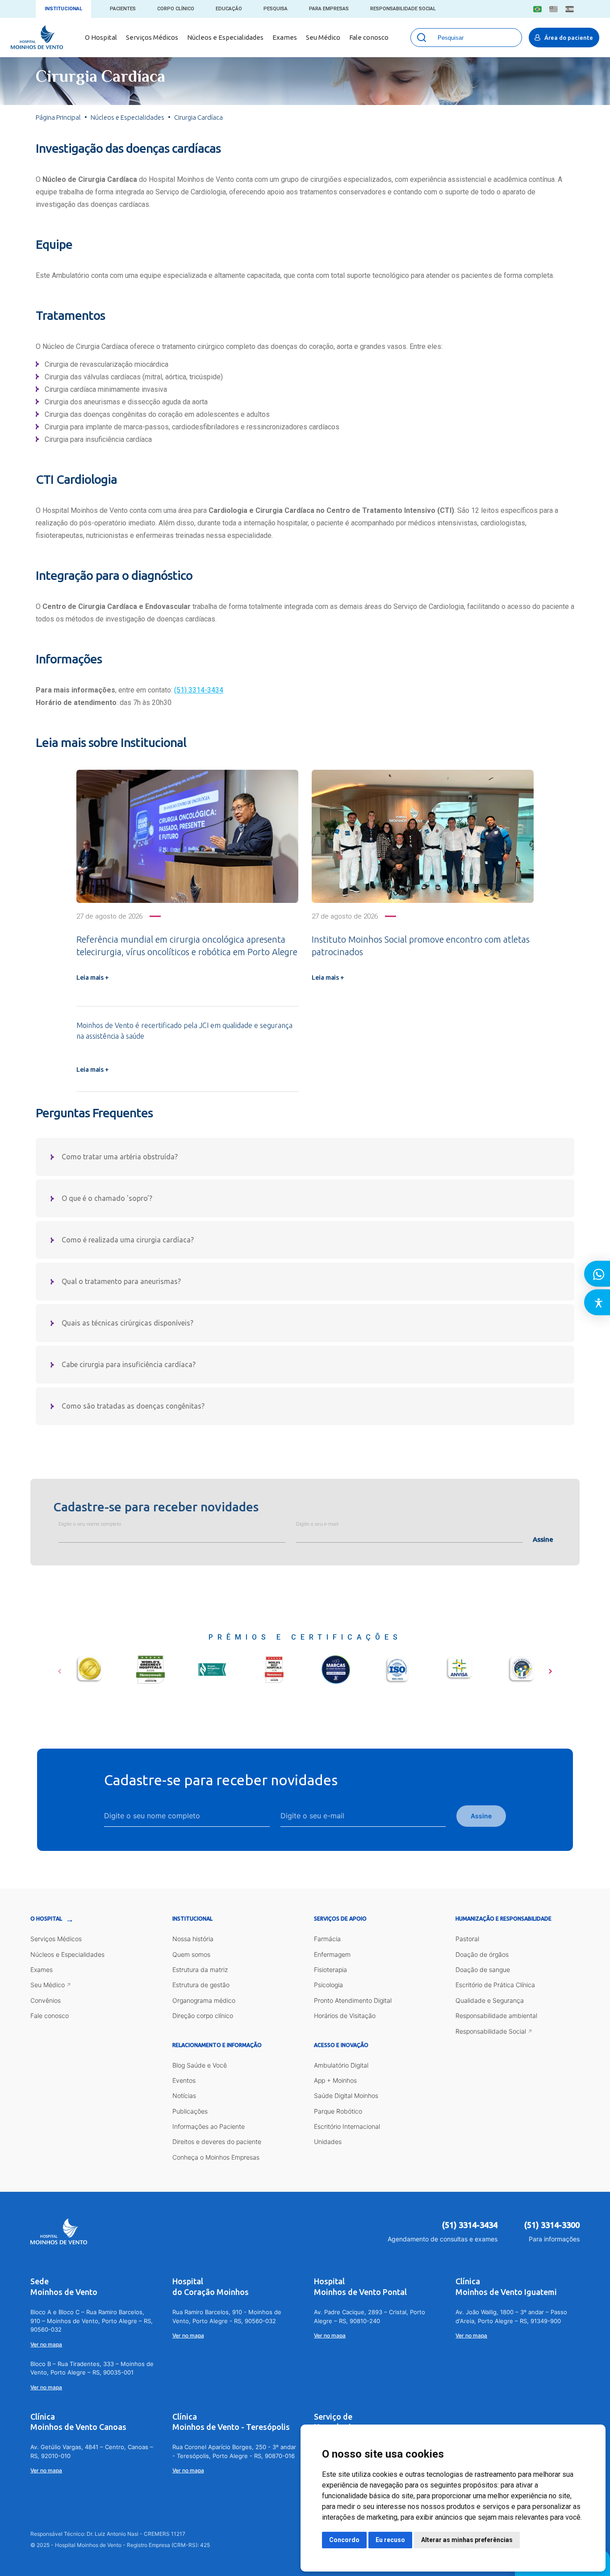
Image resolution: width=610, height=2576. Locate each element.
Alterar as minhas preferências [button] (467, 2540)
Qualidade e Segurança (490, 2000)
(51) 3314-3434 (199, 690)
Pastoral (467, 1939)
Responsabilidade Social (403, 9)
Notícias (184, 2096)
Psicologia (328, 1985)
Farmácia (327, 1939)
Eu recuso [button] (390, 2540)
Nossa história (193, 1939)
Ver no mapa (46, 2344)
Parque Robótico (338, 2111)
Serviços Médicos (152, 37)
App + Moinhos (335, 2080)
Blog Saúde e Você (200, 2065)
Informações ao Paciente (209, 2126)
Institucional (63, 9)
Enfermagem (332, 1954)
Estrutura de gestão (201, 1985)
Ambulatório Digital (341, 2065)
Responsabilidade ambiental (496, 2016)
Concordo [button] (344, 2540)
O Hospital (101, 37)
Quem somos (191, 1954)
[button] (60, 1668)
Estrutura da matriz (200, 1970)
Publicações (190, 2111)
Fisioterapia (330, 1970)
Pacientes (123, 9)
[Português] (537, 9)
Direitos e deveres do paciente (217, 2142)
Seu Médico (323, 37)
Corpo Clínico (176, 9)
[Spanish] (570, 9)
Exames (285, 37)
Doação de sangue (483, 1970)
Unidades (328, 2142)
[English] (554, 9)
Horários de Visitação (345, 2016)
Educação (229, 9)
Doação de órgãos (482, 1954)
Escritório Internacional (347, 2126)
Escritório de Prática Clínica (495, 1985)
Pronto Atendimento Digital (353, 2000)
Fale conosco (369, 37)
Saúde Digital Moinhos (346, 2096)
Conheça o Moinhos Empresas (216, 2157)
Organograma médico (204, 2000)
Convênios (46, 2000)
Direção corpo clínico (203, 2016)
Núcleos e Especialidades (225, 37)
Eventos (184, 2080)
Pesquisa (276, 9)
